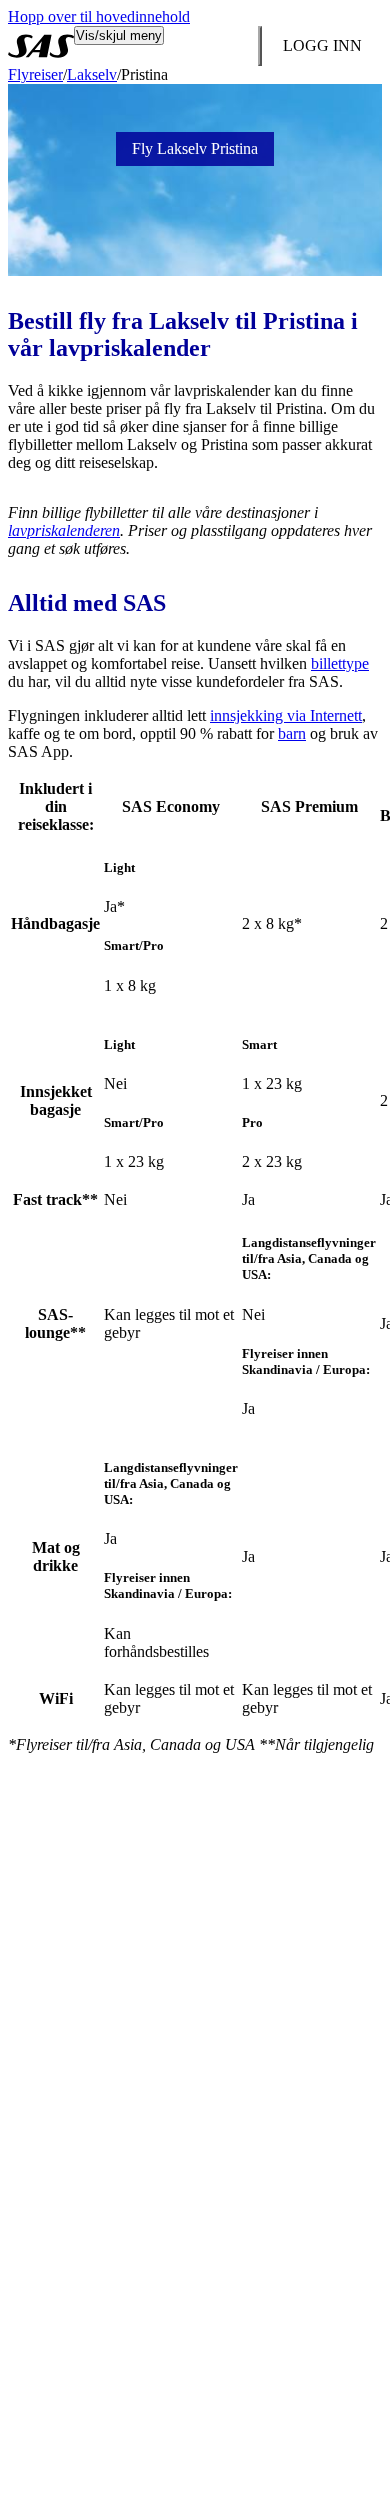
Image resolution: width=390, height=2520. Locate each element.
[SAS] (41, 46)
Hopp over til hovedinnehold (99, 16)
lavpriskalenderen (64, 530)
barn (292, 733)
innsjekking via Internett (286, 715)
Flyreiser (35, 74)
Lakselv (92, 74)
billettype (340, 663)
